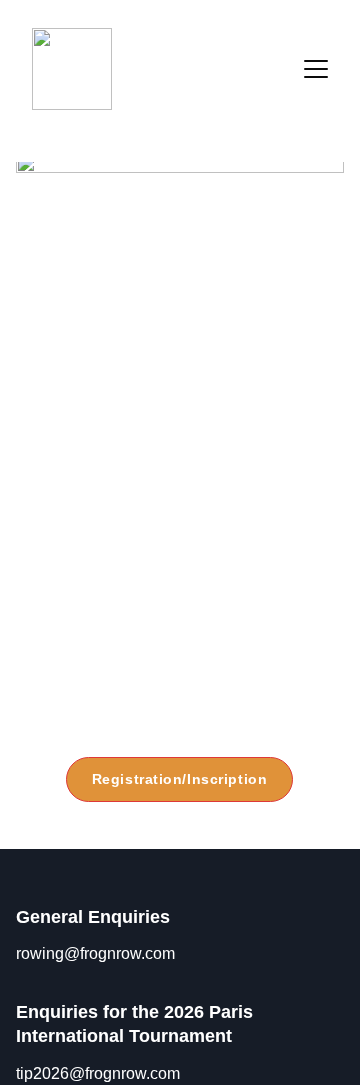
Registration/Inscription (179, 779)
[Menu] (316, 69)
